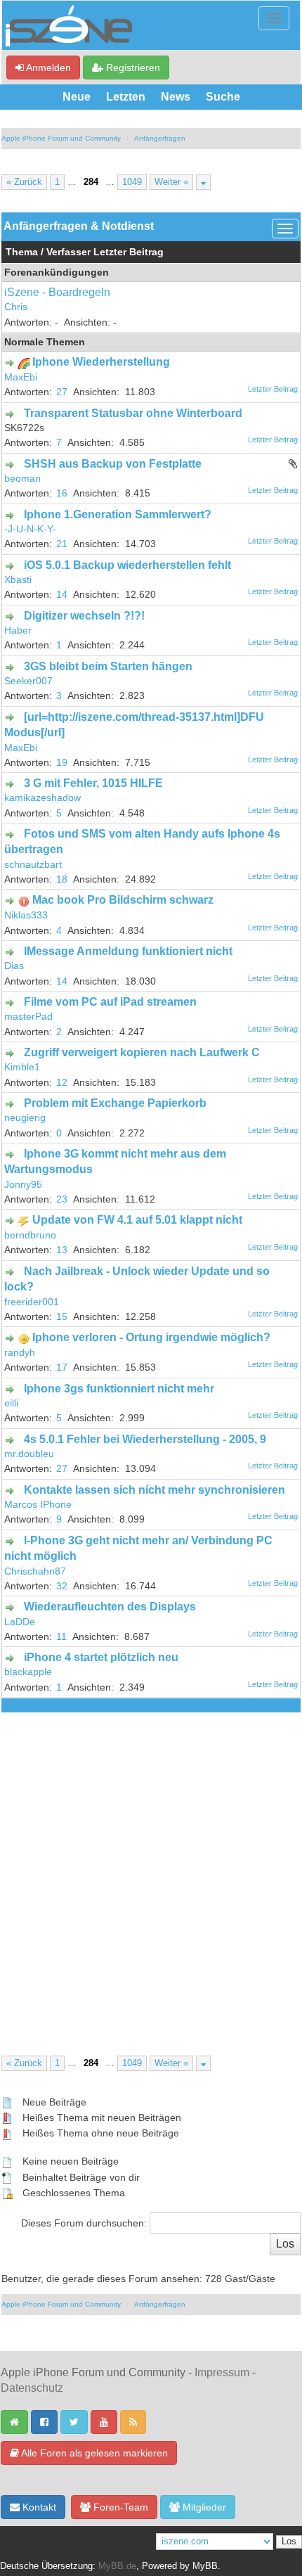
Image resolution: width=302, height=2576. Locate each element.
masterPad (28, 1017)
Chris (16, 307)
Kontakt (38, 2507)
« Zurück (24, 182)
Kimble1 (22, 1067)
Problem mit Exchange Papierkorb (115, 1103)
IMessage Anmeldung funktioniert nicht (128, 951)
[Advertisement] (151, 1871)
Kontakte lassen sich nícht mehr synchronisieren (155, 1490)
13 (62, 1250)
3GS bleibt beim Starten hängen (108, 666)
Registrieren (132, 68)
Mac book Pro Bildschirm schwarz (123, 900)
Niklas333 (26, 915)
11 (61, 1637)
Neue (77, 97)
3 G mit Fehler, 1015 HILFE (93, 783)
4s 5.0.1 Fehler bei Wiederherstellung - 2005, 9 (145, 1439)
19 (62, 763)
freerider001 (32, 1302)
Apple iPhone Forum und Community (61, 138)
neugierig (25, 1118)
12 (62, 1083)
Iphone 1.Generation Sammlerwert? (118, 514)
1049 (132, 182)
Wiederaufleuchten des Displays (110, 1607)
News (176, 97)
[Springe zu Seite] (203, 182)
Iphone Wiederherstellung (101, 362)
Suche (223, 97)
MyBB (205, 2566)
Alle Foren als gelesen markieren (93, 2453)
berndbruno (30, 1235)
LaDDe (20, 1622)
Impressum (222, 2372)
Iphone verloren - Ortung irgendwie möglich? (151, 1337)
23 (62, 1199)
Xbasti (18, 580)
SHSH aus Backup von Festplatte (113, 464)
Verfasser (68, 252)
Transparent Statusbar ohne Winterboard (133, 413)
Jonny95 (23, 1185)
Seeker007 (28, 681)
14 (62, 595)
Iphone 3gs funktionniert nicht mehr (119, 1389)
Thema (22, 252)
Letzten (126, 97)
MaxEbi (21, 377)
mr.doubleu (29, 1454)
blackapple (28, 1672)
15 (62, 1317)
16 (62, 493)
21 (62, 544)
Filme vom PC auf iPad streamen (110, 1002)
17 (62, 1367)
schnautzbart (33, 865)
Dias (14, 966)
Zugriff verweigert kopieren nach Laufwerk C (142, 1052)
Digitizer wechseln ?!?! (84, 616)
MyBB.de (117, 2566)
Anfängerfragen (160, 138)
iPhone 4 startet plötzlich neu (101, 1657)
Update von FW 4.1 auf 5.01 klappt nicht (137, 1220)
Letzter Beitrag (129, 252)
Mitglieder (203, 2507)
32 (62, 1586)
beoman (22, 479)
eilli (11, 1403)
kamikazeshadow (42, 798)
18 (62, 879)
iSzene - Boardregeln (57, 292)
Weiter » (171, 182)
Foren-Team (119, 2507)
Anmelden (47, 68)
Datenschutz (32, 2388)
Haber (18, 630)
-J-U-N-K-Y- (30, 529)
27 (62, 392)
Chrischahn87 (35, 1571)
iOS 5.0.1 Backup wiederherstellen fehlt (127, 565)
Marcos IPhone (38, 1505)
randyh (20, 1353)
